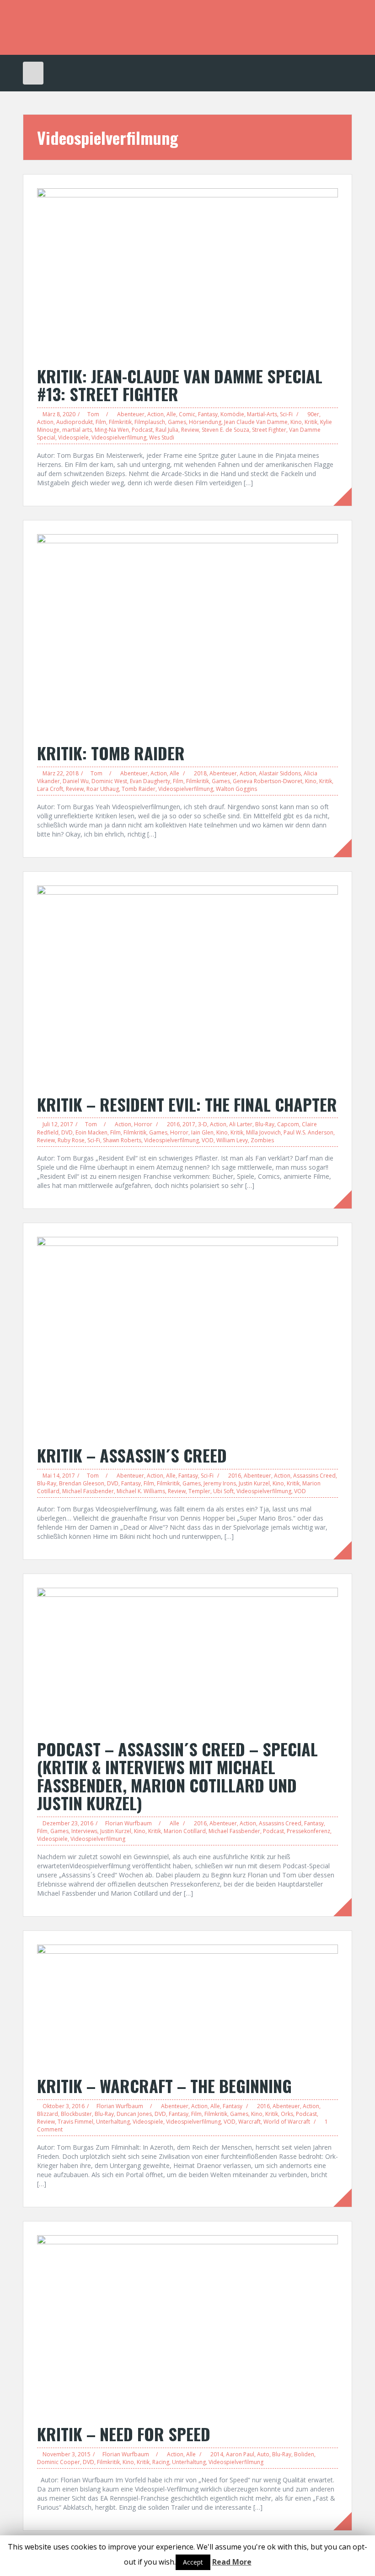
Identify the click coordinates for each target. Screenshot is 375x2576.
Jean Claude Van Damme (256, 422)
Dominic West (109, 781)
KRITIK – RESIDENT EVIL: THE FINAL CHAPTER (187, 1104)
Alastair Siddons (280, 773)
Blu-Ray (265, 1124)
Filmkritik (120, 422)
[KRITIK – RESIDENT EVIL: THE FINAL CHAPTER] (187, 985)
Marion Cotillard (185, 1831)
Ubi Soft (223, 1491)
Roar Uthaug (103, 789)
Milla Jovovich (263, 1132)
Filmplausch (150, 422)
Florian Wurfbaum (129, 1823)
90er (313, 414)
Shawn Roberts (122, 1140)
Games (177, 422)
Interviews (84, 1831)
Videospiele (73, 437)
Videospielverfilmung (119, 437)
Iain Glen (202, 1132)
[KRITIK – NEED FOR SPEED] (187, 2324)
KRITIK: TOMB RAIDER (111, 753)
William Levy (232, 1140)
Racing (161, 2462)
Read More (232, 2562)
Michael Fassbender (88, 1491)
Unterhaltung (113, 2122)
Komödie (232, 414)
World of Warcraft (287, 2122)
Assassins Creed (314, 1476)
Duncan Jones (134, 2114)
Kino (296, 422)
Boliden (304, 2454)
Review (190, 430)
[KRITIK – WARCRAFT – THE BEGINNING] (187, 2006)
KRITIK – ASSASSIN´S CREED (132, 1455)
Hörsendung (205, 422)
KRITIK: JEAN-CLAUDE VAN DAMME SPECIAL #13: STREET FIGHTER (180, 385)
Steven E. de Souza (225, 430)
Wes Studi (162, 437)
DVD (67, 1132)
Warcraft (249, 2122)
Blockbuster (76, 2114)
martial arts (77, 430)
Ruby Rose (71, 1140)
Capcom (288, 1124)
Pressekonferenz (308, 1831)
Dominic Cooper (59, 2462)
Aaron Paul (240, 2454)
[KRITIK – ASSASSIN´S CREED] (187, 1336)
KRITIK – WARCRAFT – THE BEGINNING (164, 2086)
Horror (143, 1124)
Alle (171, 414)
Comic (187, 414)
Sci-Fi (286, 414)
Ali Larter (241, 1124)
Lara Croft (50, 789)
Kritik (311, 422)
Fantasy (208, 414)
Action (155, 414)
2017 (189, 1124)
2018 (200, 773)
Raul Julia (167, 430)
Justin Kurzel (254, 1483)
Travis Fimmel (75, 2122)
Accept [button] (193, 2562)
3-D (203, 1124)
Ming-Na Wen (112, 430)
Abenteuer (131, 414)
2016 (173, 1124)
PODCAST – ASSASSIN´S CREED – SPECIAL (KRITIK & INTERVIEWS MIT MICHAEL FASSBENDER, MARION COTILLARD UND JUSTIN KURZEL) (177, 1776)
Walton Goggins (236, 789)
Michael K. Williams (141, 1491)
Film (101, 422)
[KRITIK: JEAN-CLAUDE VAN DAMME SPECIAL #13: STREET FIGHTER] (187, 272)
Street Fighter (269, 430)
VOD (208, 1140)
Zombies (262, 1140)
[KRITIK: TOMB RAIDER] (187, 634)
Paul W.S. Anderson (308, 1132)
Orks (287, 2114)
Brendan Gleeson (82, 1483)
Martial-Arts (262, 414)
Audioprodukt (75, 422)
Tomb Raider (139, 789)
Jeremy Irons (220, 1483)
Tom (93, 414)
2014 (217, 2454)
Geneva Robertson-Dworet (268, 781)
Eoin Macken (91, 1132)
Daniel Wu (76, 781)
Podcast (142, 430)
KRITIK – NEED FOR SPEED (124, 2434)
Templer (199, 1491)
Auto (263, 2454)
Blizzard (48, 2114)
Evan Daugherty (150, 781)
